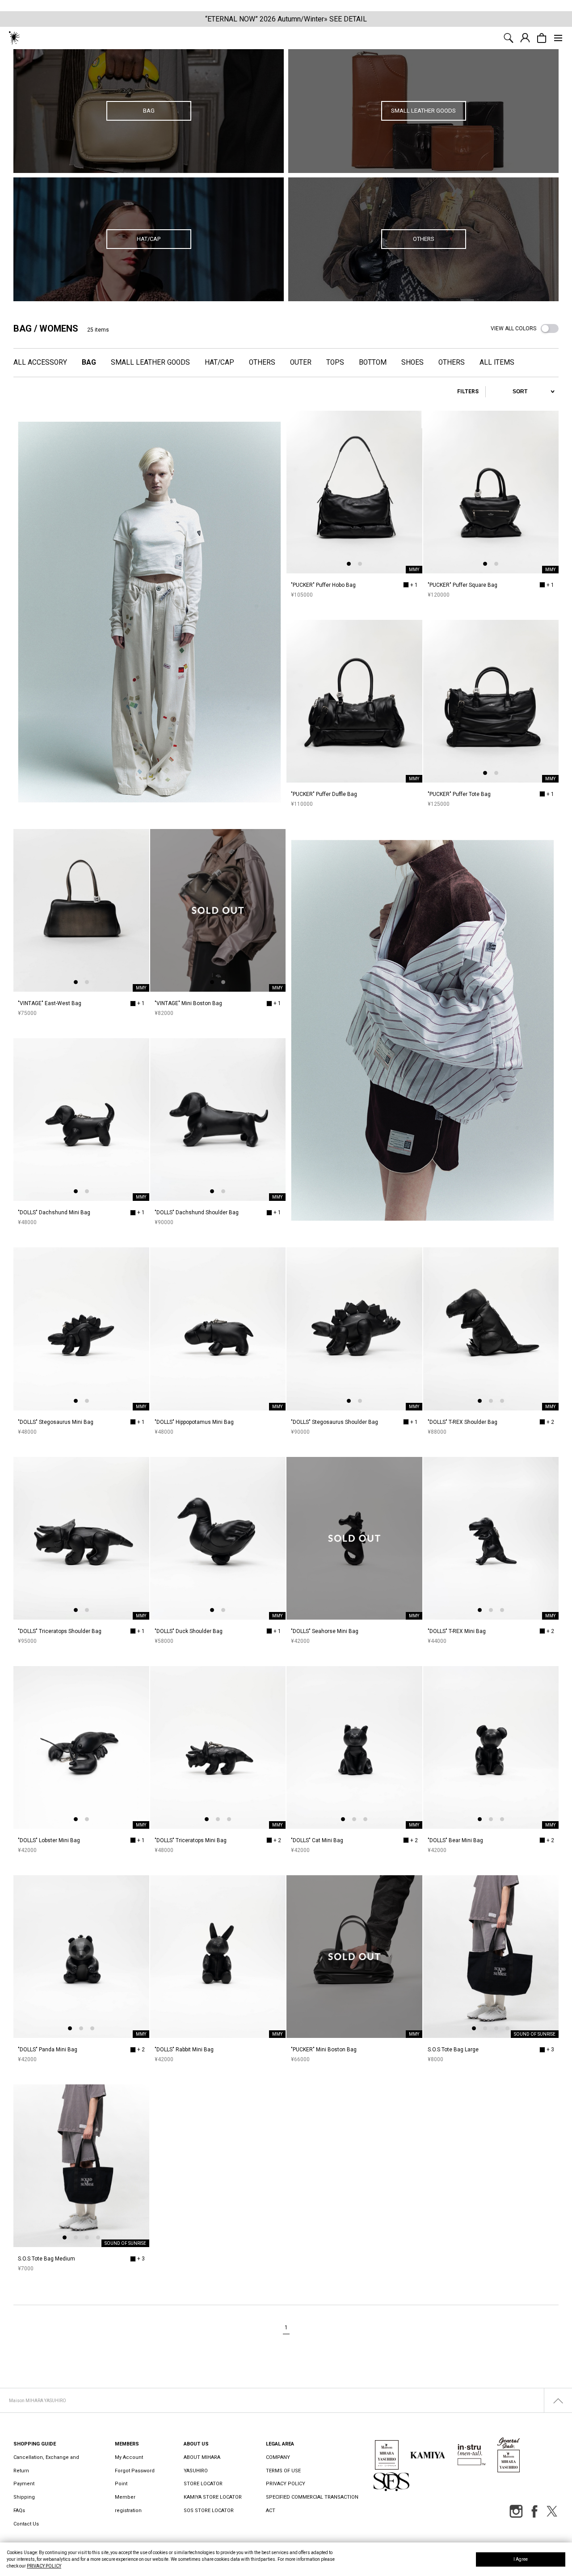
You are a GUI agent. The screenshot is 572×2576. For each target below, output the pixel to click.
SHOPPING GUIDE (35, 2444)
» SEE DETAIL (345, 19)
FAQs (19, 2511)
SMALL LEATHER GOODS (150, 362)
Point (121, 2484)
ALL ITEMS (497, 362)
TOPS (335, 362)
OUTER (301, 362)
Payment (24, 2484)
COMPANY (278, 2457)
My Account (129, 2457)
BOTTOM (373, 362)
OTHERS (262, 362)
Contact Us (26, 2524)
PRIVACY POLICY (44, 2566)
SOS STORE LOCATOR (209, 2511)
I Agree (521, 2559)
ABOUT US (196, 2444)
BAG (89, 362)
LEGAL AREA (280, 2444)
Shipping (24, 2497)
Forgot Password (135, 2471)
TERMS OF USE (283, 2471)
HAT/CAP (219, 362)
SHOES (412, 362)
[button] (349, 564)
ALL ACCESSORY (40, 362)
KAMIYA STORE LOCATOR (213, 2497)
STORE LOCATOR (203, 2484)
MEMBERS (127, 2444)
